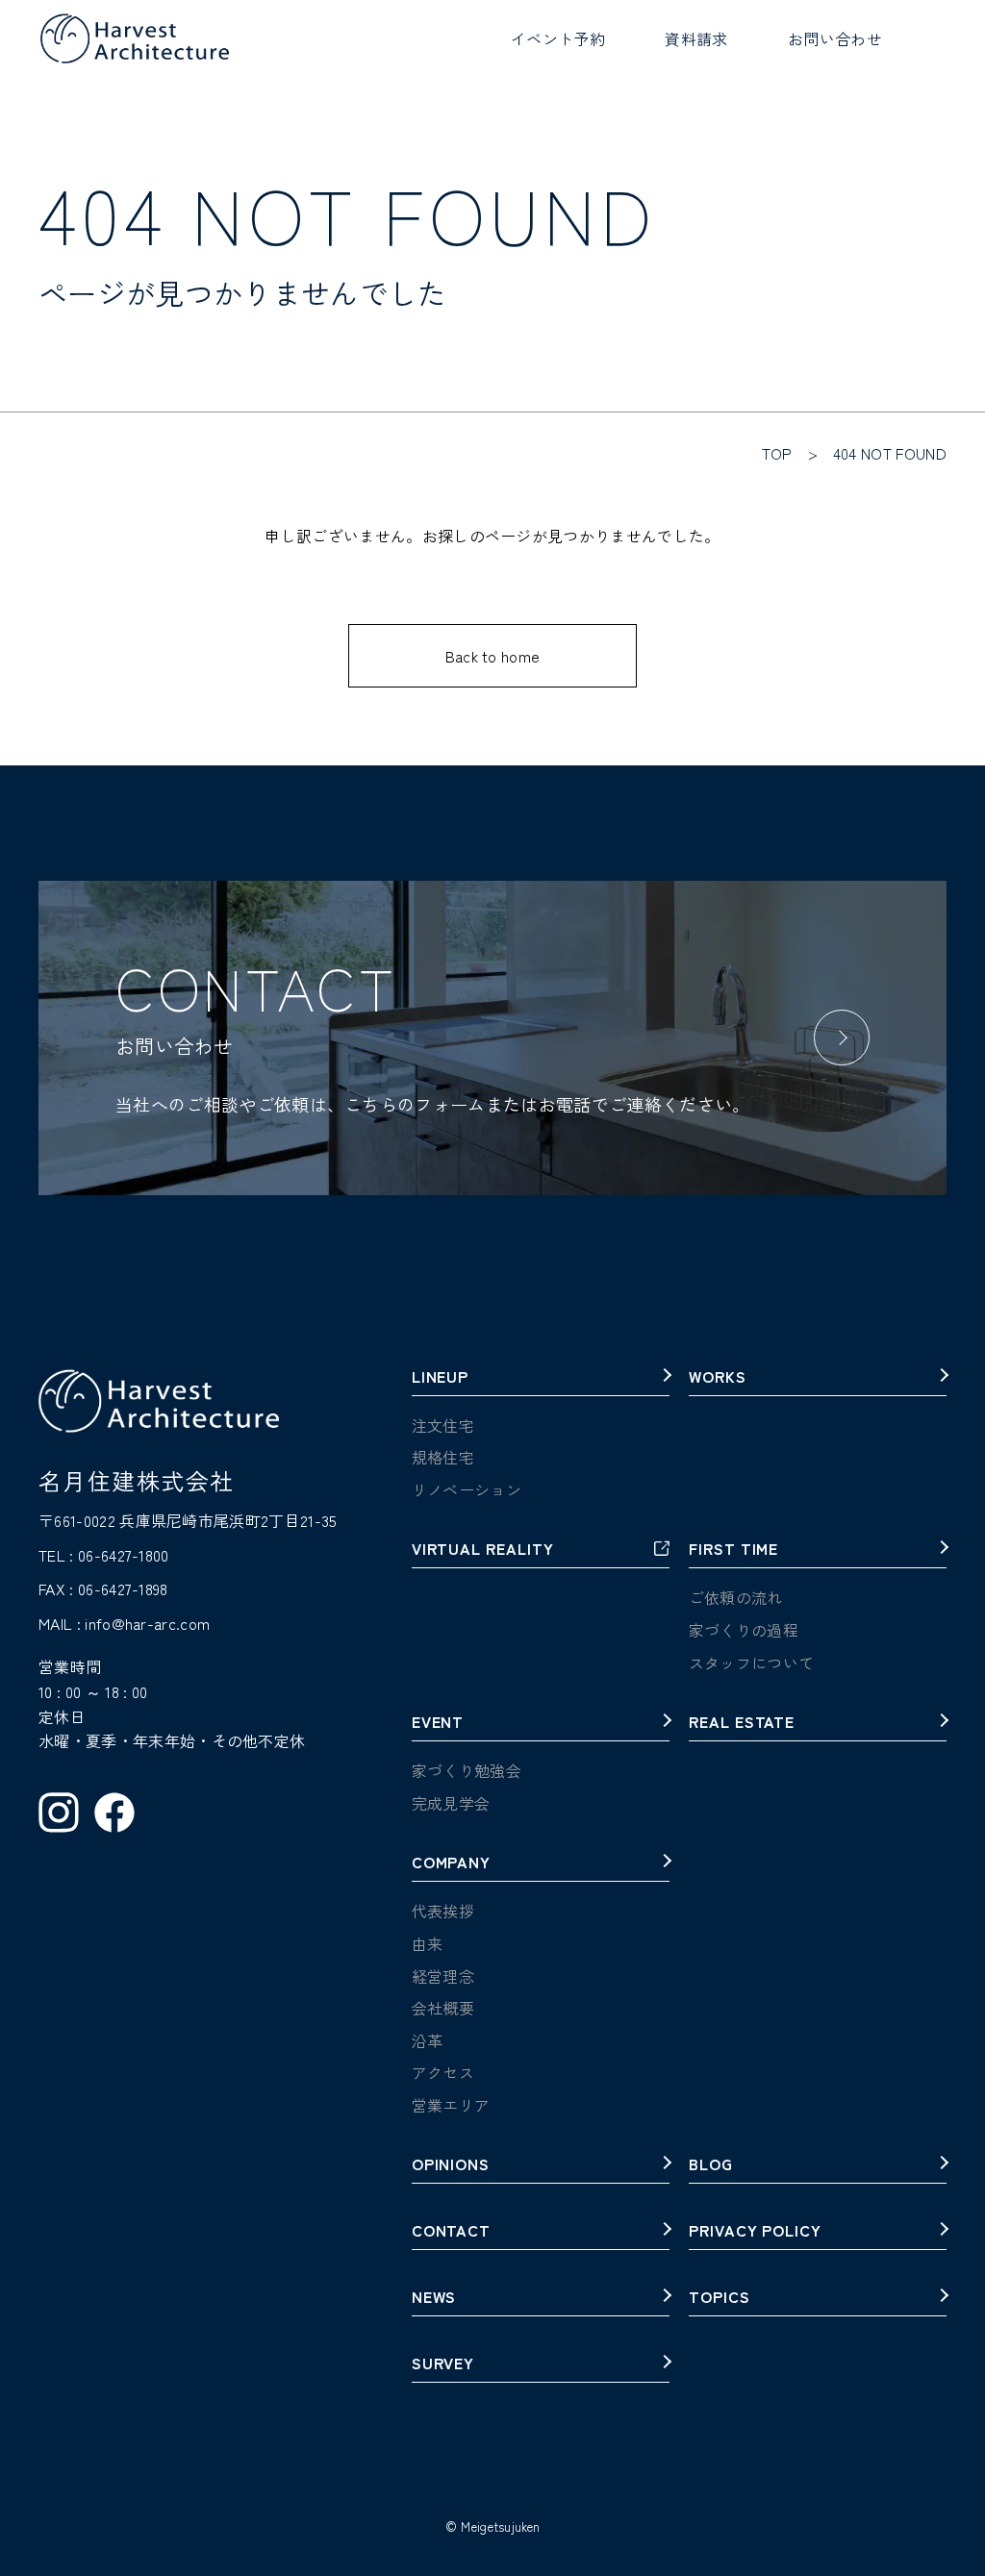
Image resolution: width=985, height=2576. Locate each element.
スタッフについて (752, 1663)
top (777, 453)
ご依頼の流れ (736, 1597)
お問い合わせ (835, 38)
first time (734, 1550)
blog (711, 2165)
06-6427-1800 (124, 1555)
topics (720, 2298)
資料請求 (696, 38)
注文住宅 (443, 1425)
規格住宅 (443, 1457)
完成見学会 (451, 1803)
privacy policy (755, 2232)
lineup (441, 1378)
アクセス (443, 2072)
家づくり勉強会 (467, 1770)
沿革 (428, 2040)
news (434, 2298)
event (438, 1723)
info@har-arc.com (147, 1623)
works (718, 1378)
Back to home (493, 656)
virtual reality (483, 1550)
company (452, 1863)
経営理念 (443, 1976)
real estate (742, 1723)
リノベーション (467, 1489)
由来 (428, 1943)
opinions (451, 2165)
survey (443, 2364)
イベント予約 (558, 38)
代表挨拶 (443, 1911)
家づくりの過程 (744, 1630)
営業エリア (451, 2105)
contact (452, 2232)
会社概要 (443, 2008)
